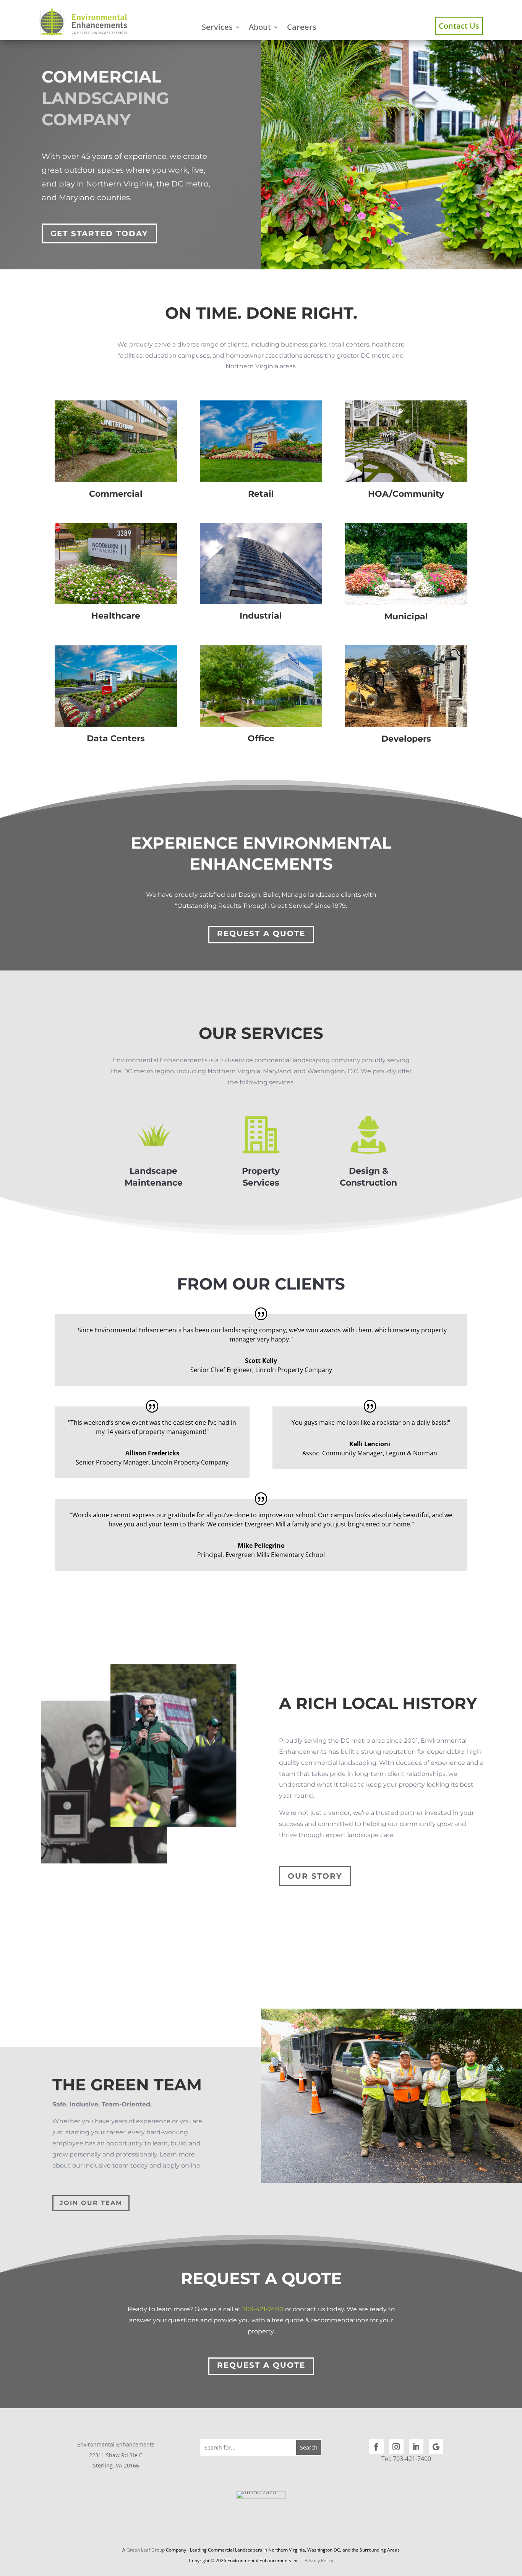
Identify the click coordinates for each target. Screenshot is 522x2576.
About (260, 27)
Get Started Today (99, 233)
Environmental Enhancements (116, 2444)
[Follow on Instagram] (396, 2446)
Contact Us (459, 26)
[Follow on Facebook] (376, 2446)
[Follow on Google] (436, 2446)
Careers (302, 27)
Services (217, 27)
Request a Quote (261, 933)
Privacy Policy (319, 2561)
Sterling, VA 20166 (116, 2465)
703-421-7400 (263, 2309)
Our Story (315, 1876)
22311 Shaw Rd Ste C (116, 2455)
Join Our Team (91, 2203)
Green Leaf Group (146, 2550)
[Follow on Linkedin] (416, 2446)
